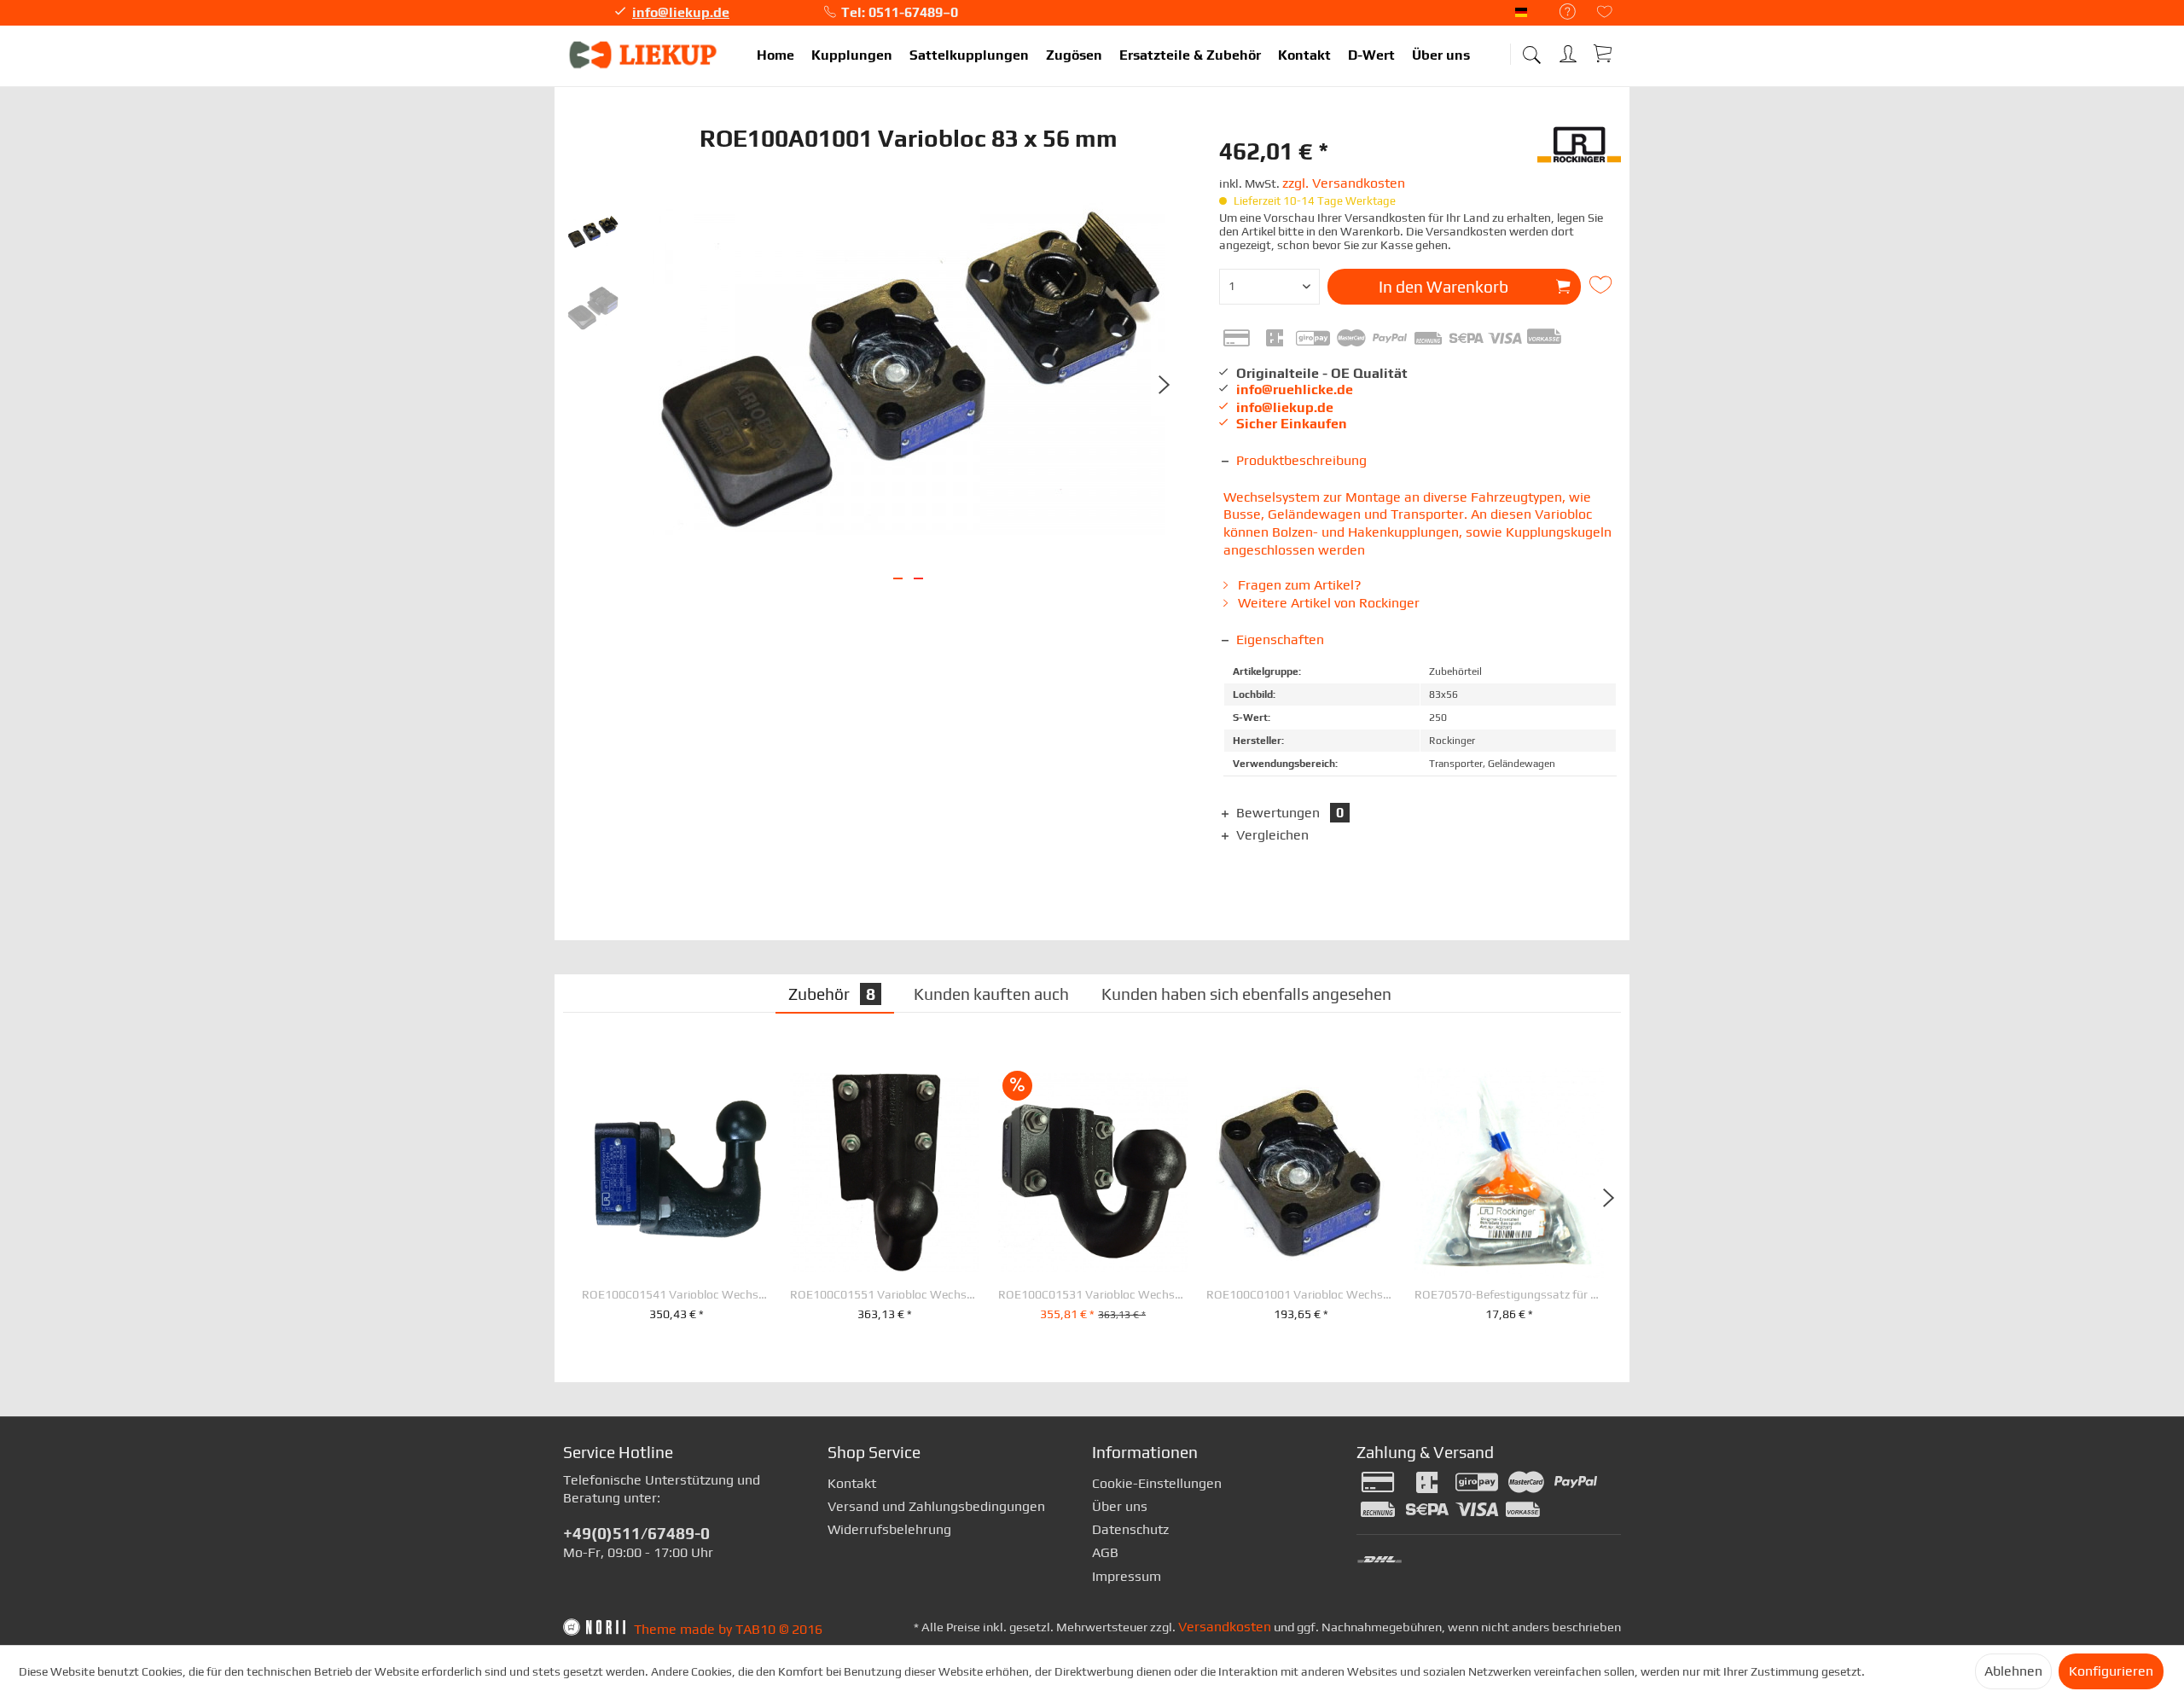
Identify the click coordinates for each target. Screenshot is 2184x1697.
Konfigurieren (2111, 1671)
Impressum (1127, 1576)
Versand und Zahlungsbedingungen (936, 1506)
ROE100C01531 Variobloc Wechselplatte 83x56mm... (1093, 1295)
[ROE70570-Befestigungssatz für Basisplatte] (1509, 1173)
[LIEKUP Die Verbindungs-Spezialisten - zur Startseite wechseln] (644, 55)
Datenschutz (1130, 1529)
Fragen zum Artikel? (1298, 585)
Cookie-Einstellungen (1157, 1483)
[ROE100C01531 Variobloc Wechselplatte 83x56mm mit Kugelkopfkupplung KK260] (1093, 1173)
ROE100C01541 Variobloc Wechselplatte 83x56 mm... (677, 1295)
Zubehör (832, 994)
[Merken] (1603, 285)
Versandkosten (1225, 1627)
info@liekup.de (681, 12)
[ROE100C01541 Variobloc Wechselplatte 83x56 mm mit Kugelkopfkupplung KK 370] (677, 1173)
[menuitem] (1559, 12)
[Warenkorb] (1604, 53)
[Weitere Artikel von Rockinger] (1579, 151)
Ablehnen (2013, 1671)
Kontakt (852, 1483)
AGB (1105, 1552)
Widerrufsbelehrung (889, 1529)
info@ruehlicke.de (1295, 389)
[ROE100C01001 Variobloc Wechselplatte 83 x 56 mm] (1301, 1173)
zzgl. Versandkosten (1344, 183)
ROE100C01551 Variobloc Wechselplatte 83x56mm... (885, 1295)
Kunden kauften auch (991, 994)
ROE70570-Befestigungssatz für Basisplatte (1509, 1295)
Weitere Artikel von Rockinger (1327, 603)
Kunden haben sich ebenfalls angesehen (1246, 994)
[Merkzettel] (1605, 13)
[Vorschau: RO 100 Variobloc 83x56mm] (593, 232)
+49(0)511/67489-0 (636, 1533)
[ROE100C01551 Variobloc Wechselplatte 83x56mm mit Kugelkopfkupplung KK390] (885, 1173)
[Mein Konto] (1570, 51)
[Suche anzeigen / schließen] (1531, 49)
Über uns (1120, 1506)
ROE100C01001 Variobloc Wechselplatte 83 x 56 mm (1301, 1295)
